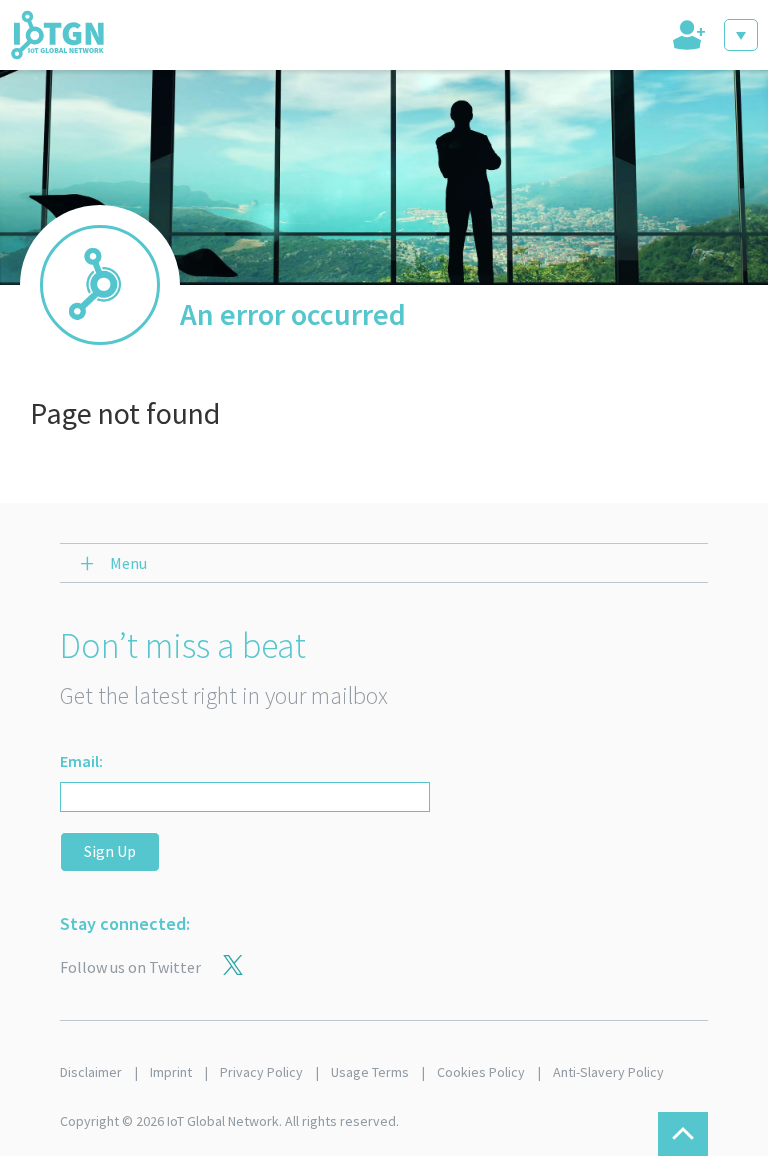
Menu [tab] (128, 563)
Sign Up (110, 851)
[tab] (687, 35)
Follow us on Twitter (130, 967)
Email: (81, 761)
